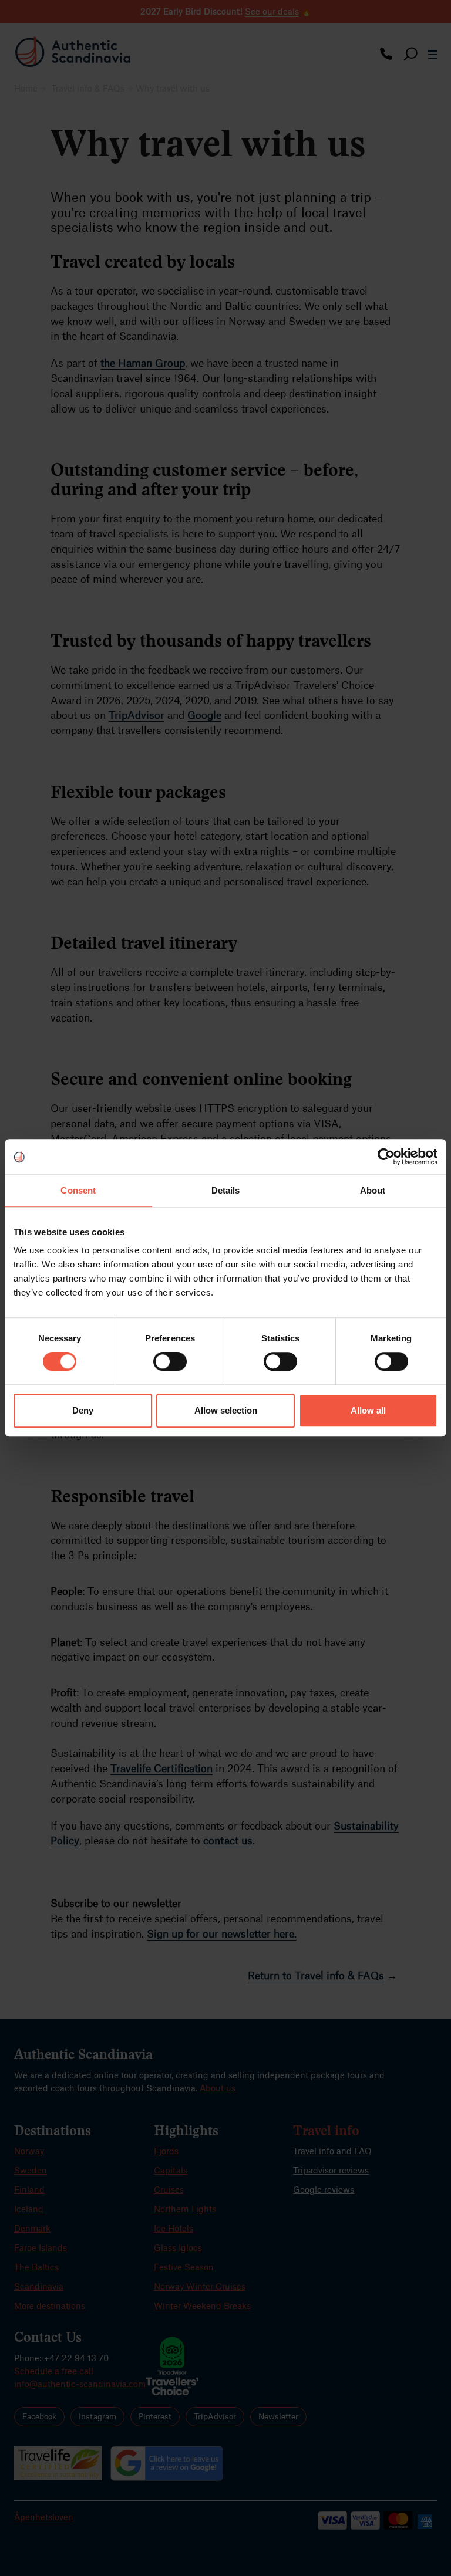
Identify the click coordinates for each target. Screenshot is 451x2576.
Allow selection (226, 1410)
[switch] (170, 1361)
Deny (83, 1410)
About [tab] (373, 1190)
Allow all (368, 1410)
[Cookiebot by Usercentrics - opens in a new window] (386, 1157)
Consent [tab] (78, 1190)
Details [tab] (226, 1190)
